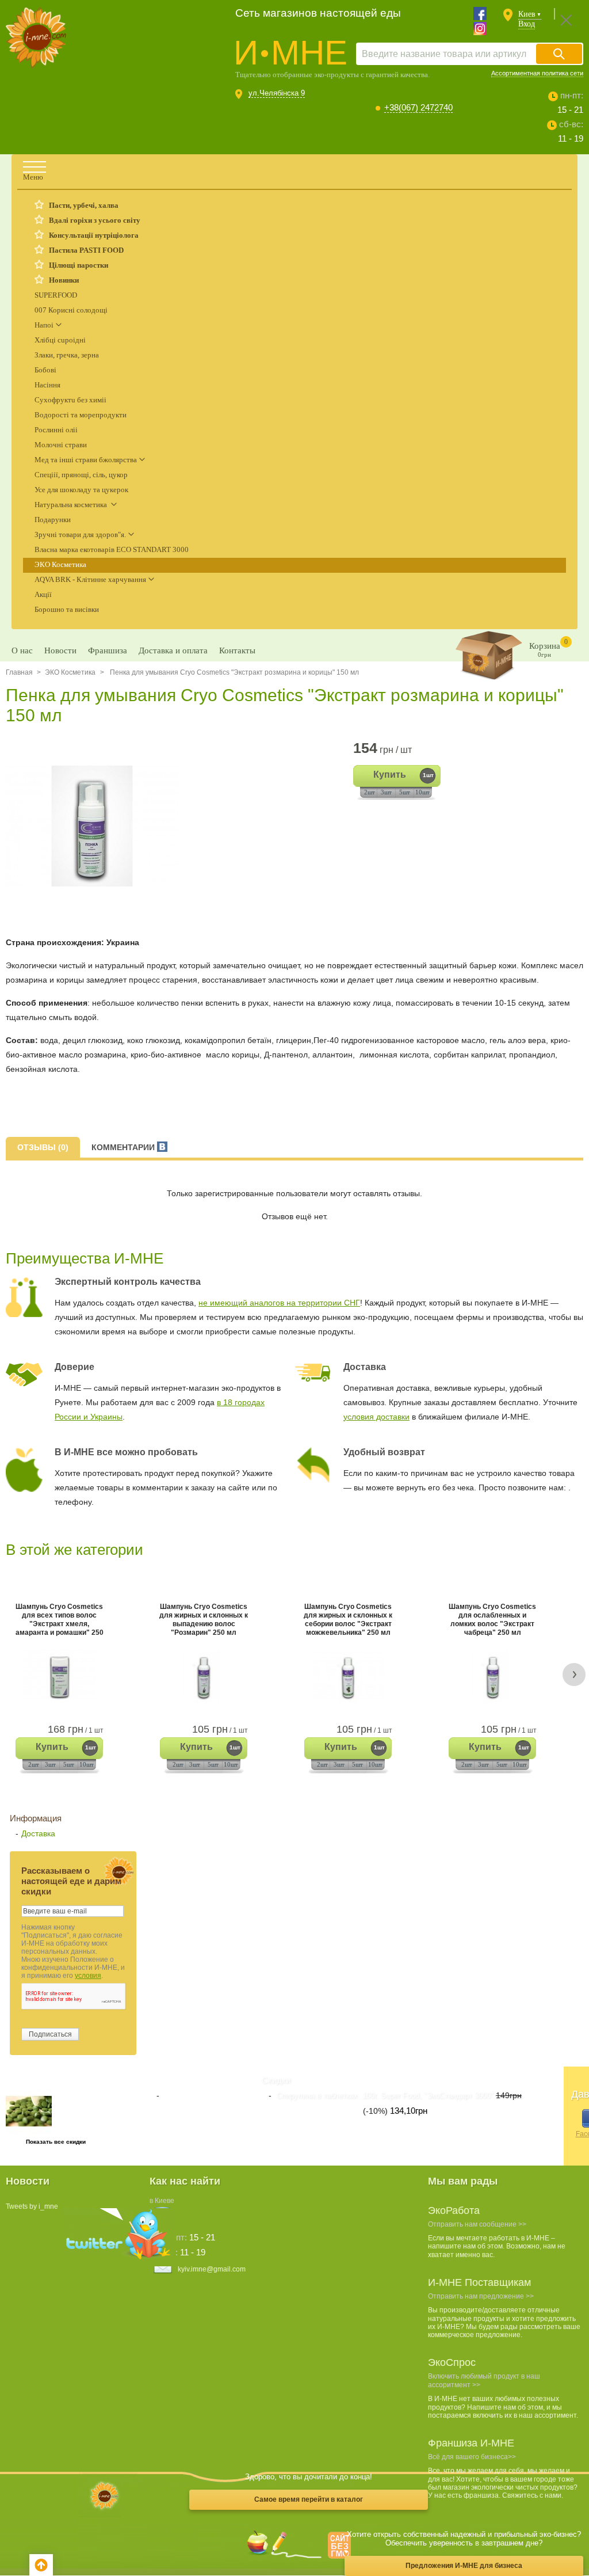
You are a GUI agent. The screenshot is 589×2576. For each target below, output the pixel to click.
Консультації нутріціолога (94, 235)
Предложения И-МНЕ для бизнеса (464, 2566)
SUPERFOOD (56, 295)
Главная (19, 672)
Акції (43, 594)
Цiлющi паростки (79, 265)
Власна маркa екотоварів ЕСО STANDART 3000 (112, 549)
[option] (96, 826)
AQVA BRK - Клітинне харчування (90, 579)
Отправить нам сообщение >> (477, 2224)
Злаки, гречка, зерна (67, 355)
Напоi (44, 325)
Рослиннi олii (56, 430)
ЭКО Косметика (60, 564)
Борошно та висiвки (67, 609)
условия (88, 1976)
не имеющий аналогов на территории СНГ (279, 1303)
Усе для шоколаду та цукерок (81, 490)
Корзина (548, 648)
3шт (386, 792)
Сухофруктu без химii (70, 400)
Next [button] (574, 1674)
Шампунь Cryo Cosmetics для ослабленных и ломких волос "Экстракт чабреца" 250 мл (492, 1620)
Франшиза (108, 650)
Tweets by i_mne (32, 2206)
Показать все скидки (56, 2142)
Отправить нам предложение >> (481, 2296)
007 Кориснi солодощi (71, 310)
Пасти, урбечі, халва (84, 205)
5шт (405, 792)
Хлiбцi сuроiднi (60, 340)
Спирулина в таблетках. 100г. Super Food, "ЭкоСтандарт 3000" (385, 2096)
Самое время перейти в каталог (309, 2499)
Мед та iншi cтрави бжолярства (86, 460)
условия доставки (376, 1417)
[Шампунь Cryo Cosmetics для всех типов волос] (59, 1676)
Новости (60, 650)
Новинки (64, 280)
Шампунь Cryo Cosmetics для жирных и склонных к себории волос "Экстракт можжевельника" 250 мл (348, 1620)
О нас (22, 650)
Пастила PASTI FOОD (86, 250)
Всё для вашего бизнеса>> (472, 2457)
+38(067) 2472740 (418, 107)
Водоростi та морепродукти (81, 415)
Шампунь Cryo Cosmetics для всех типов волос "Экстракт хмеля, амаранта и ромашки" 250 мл (60, 1620)
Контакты (237, 650)
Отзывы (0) (43, 1147)
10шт (422, 792)
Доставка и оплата (173, 650)
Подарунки (53, 520)
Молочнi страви (61, 445)
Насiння (47, 385)
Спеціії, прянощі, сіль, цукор (81, 475)
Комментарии (124, 1147)
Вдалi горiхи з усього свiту (95, 220)
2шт (370, 792)
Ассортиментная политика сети (537, 73)
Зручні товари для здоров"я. (80, 534)
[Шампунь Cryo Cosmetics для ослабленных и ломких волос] (492, 1676)
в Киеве (162, 2201)
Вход (527, 24)
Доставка (38, 1833)
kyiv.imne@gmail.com (212, 2269)
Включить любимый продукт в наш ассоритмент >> (484, 2380)
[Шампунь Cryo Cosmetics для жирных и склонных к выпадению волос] (204, 1676)
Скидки (276, 2080)
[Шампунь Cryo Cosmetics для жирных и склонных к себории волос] (348, 1676)
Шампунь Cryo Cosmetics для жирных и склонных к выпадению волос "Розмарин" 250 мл (204, 1620)
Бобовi (45, 370)
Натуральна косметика (72, 505)
